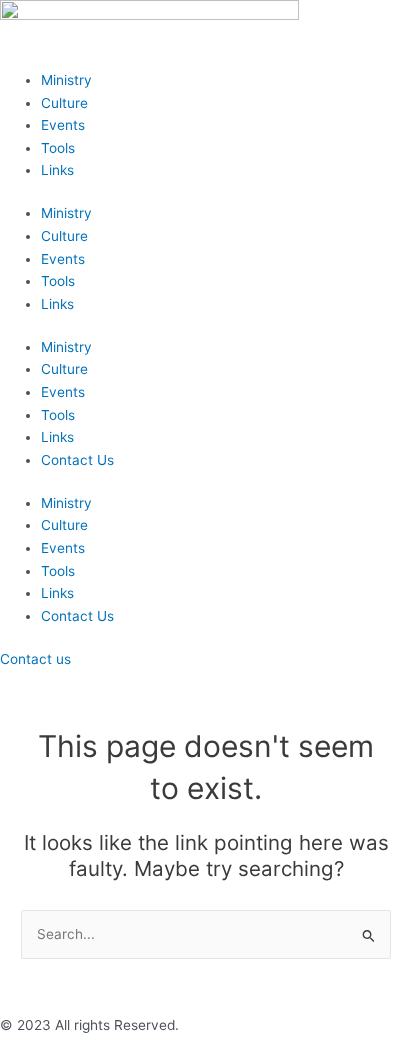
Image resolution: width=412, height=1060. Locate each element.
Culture (64, 103)
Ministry (66, 80)
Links (57, 170)
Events (63, 125)
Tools (58, 148)
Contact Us (77, 460)
